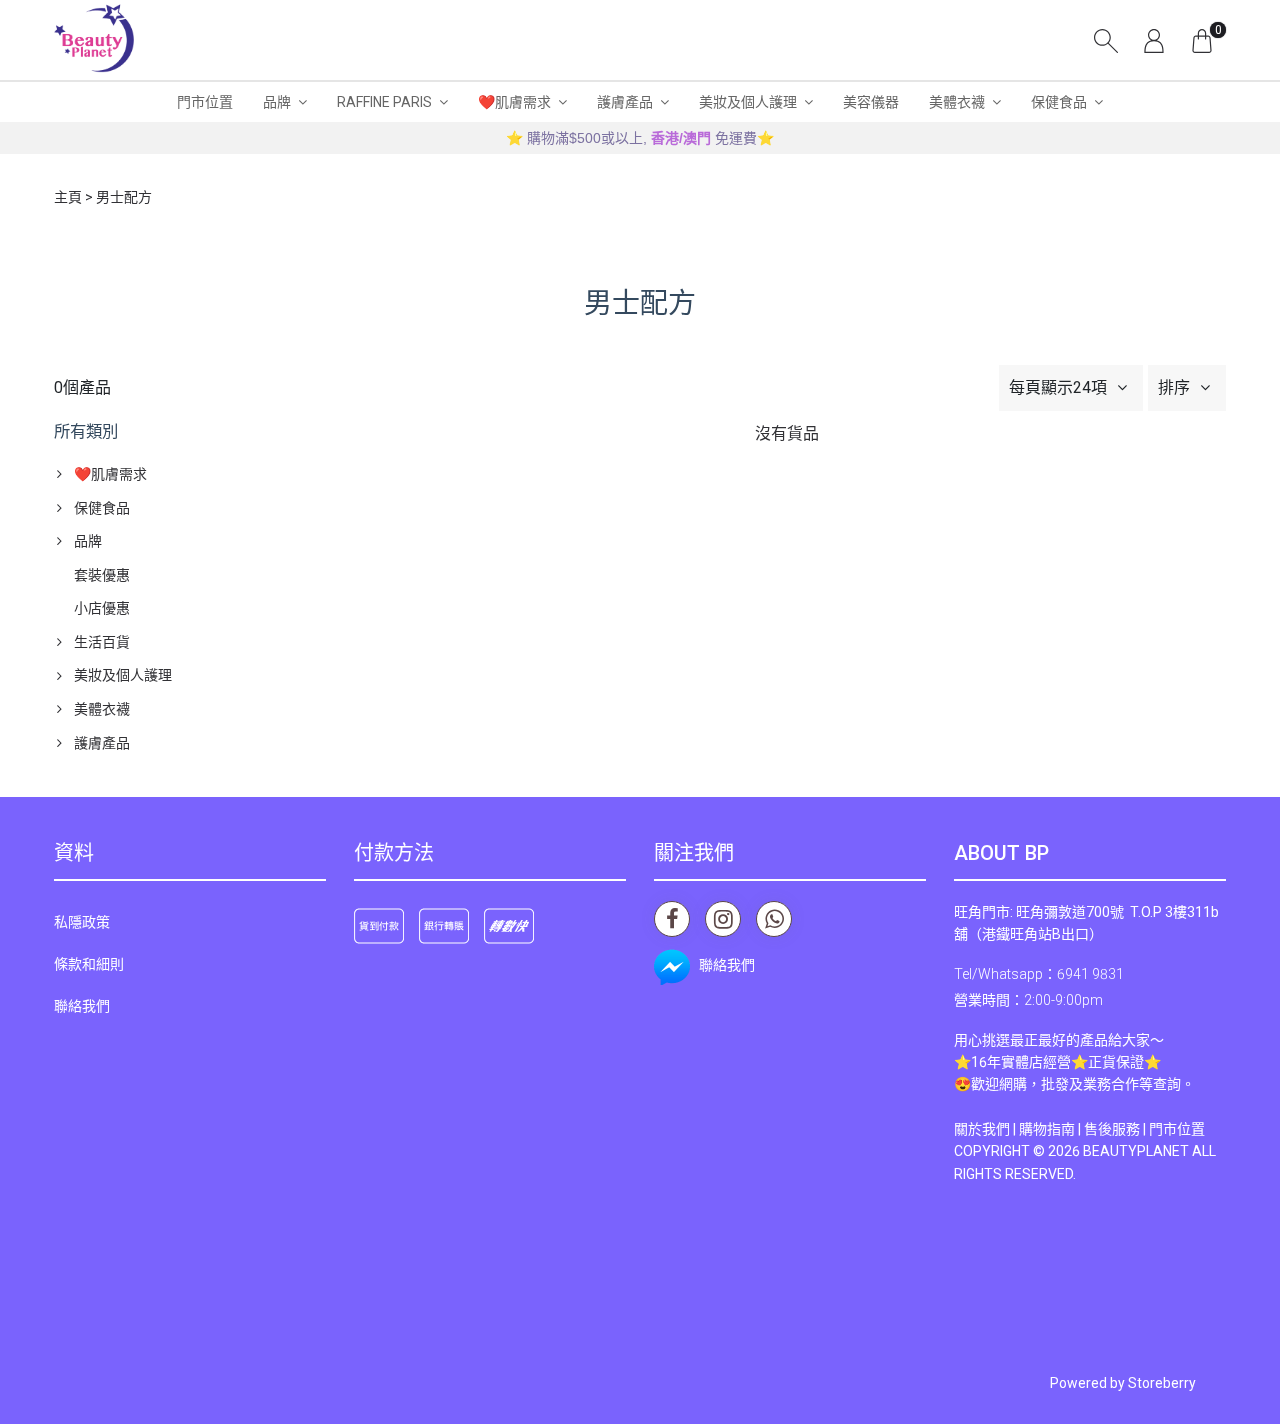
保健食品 (1059, 102)
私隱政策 (82, 922)
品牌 (277, 102)
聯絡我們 (82, 1006)
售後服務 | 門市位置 (1144, 1129)
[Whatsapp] (774, 919)
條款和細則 (89, 964)
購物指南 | (1051, 1129)
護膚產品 (625, 102)
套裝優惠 (102, 575)
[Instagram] (723, 919)
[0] (1202, 40)
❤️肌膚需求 (514, 102)
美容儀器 (871, 102)
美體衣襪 (957, 102)
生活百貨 (102, 642)
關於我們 (982, 1129)
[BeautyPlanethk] (94, 40)
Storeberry (1162, 1383)
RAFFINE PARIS (384, 102)
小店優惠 (102, 608)
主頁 (68, 197)
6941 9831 (1090, 974)
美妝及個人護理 (748, 102)
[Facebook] (672, 919)
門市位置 (205, 102)
